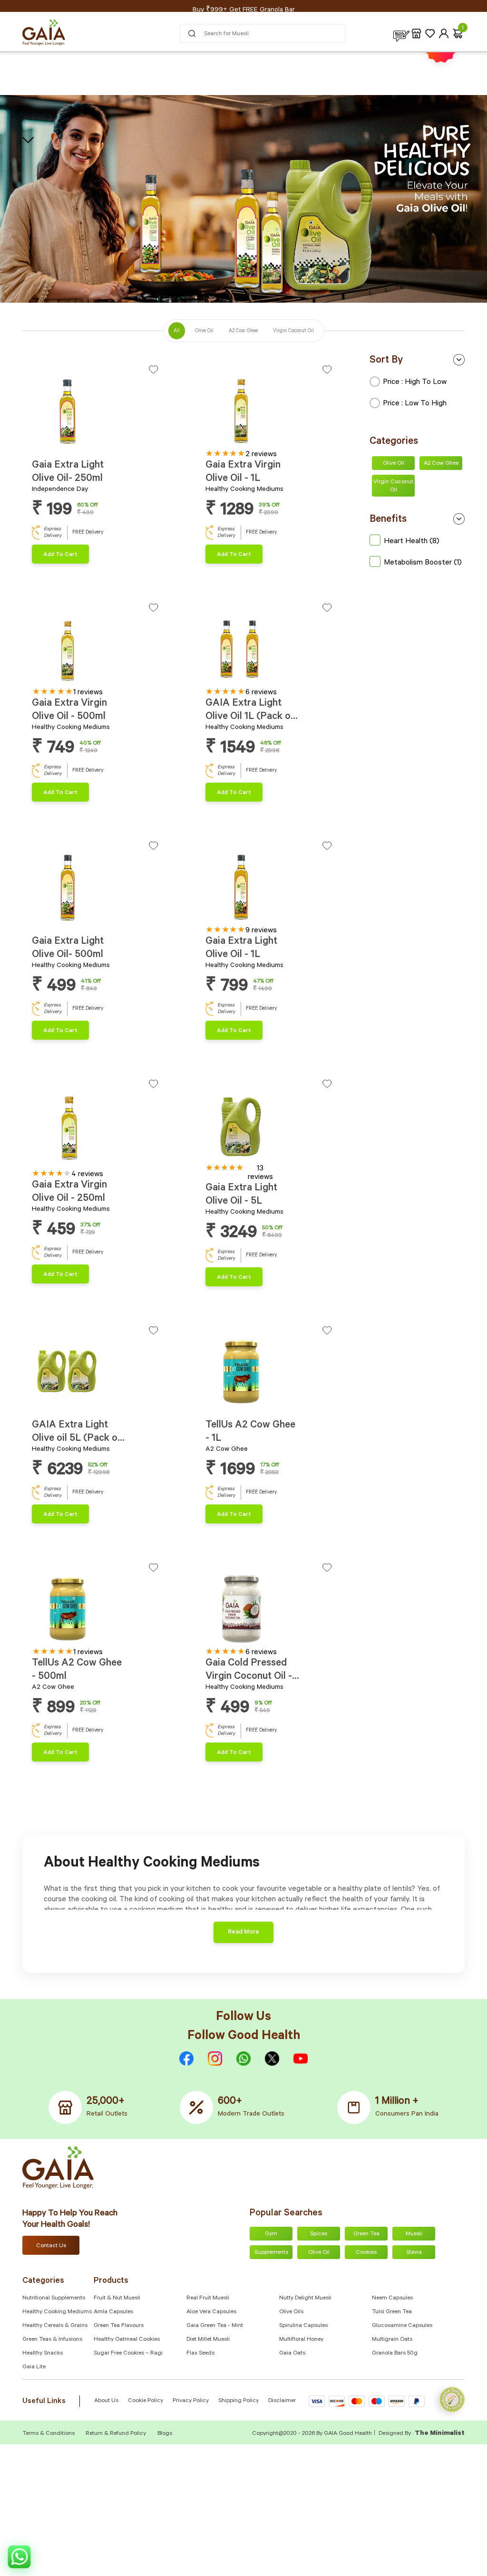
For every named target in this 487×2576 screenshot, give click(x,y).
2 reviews (261, 455)
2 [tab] (40, 444)
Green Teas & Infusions (52, 2340)
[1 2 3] (95, 413)
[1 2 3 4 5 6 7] (268, 651)
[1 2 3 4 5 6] (95, 651)
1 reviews (88, 693)
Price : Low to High (415, 404)
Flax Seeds (200, 2354)
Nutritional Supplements (54, 2298)
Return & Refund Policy (116, 2434)
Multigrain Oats (392, 2340)
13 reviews (260, 1173)
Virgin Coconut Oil (393, 486)
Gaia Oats (292, 2354)
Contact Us (51, 2246)
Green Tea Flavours (119, 2326)
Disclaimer (282, 2401)
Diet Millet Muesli (208, 2340)
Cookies (366, 2253)
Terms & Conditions (49, 2434)
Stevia (414, 2253)
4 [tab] (224, 443)
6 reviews (261, 693)
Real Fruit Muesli (208, 2298)
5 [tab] (229, 443)
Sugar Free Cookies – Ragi (128, 2354)
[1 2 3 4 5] (268, 413)
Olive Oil (394, 464)
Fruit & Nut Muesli (117, 2298)
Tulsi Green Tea (392, 2312)
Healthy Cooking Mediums (57, 2312)
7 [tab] (239, 681)
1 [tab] (34, 444)
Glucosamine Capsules (402, 2326)
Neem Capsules (392, 2298)
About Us (106, 2401)
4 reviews (87, 1175)
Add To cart (60, 555)
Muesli (414, 2234)
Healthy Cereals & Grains (55, 2326)
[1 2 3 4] (268, 1127)
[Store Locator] (416, 34)
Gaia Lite (34, 2367)
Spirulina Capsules (303, 2326)
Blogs (165, 2434)
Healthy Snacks (43, 2354)
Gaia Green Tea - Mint (215, 2326)
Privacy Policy (191, 2401)
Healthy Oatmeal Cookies (127, 2340)
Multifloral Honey (301, 2340)
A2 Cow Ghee (441, 464)
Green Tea (366, 2234)
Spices (319, 2234)
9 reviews (261, 931)
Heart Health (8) (412, 542)
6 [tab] (61, 681)
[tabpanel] (95, 412)
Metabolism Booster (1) (423, 563)
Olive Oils (291, 2312)
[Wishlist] (430, 34)
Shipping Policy (239, 2401)
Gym (271, 2234)
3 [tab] (45, 444)
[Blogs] (401, 34)
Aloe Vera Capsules (211, 2312)
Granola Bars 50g (395, 2354)
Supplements (271, 2253)
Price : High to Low (415, 383)
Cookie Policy (146, 2401)
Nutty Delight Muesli (305, 2298)
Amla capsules (113, 2312)
